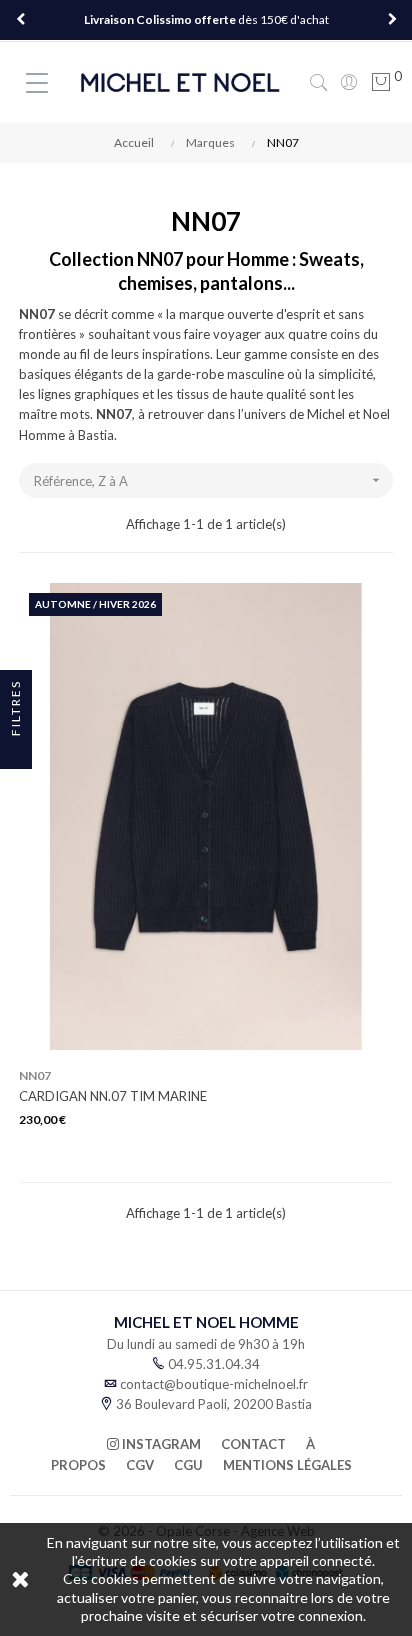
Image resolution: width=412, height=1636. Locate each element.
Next (392, 20)
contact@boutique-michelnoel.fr (214, 1384)
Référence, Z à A (209, 480)
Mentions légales (287, 1465)
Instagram (160, 1444)
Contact (253, 1444)
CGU (188, 1465)
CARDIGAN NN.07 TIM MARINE (113, 1096)
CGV (140, 1465)
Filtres (15, 710)
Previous (20, 20)
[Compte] (349, 82)
